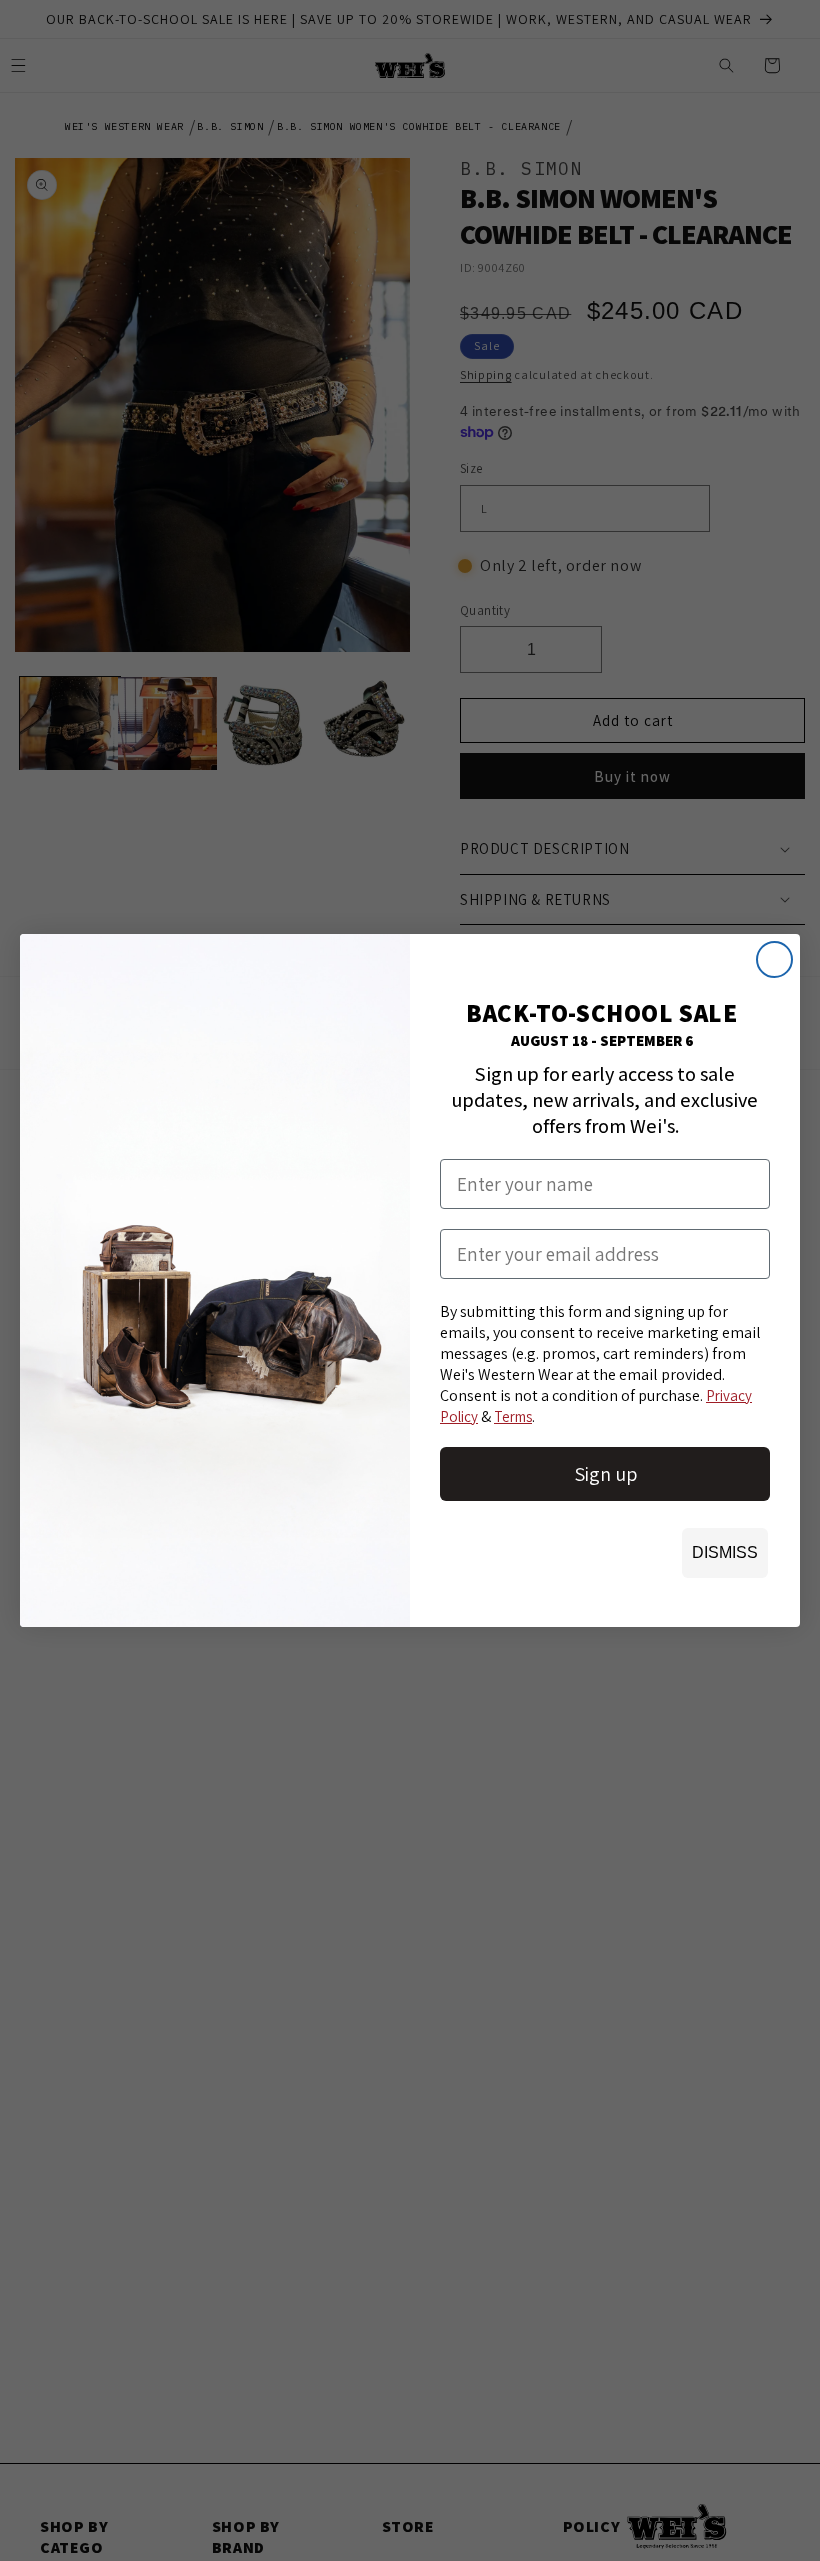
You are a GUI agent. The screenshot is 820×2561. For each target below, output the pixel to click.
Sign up (605, 1474)
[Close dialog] (774, 959)
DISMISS (725, 1552)
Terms (513, 1416)
